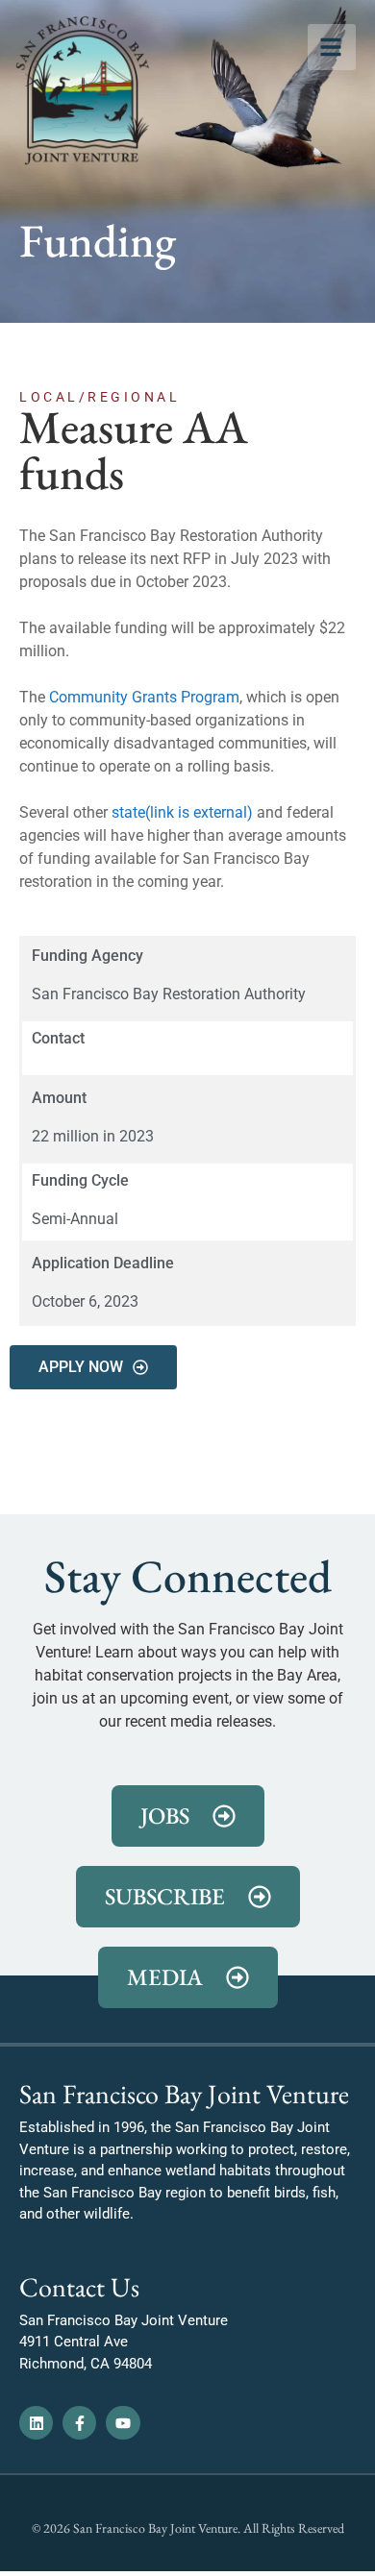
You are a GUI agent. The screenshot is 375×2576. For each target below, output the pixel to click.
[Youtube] (123, 2423)
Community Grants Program (144, 697)
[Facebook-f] (79, 2423)
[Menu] (332, 47)
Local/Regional (100, 397)
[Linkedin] (36, 2423)
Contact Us (79, 2287)
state (182, 812)
